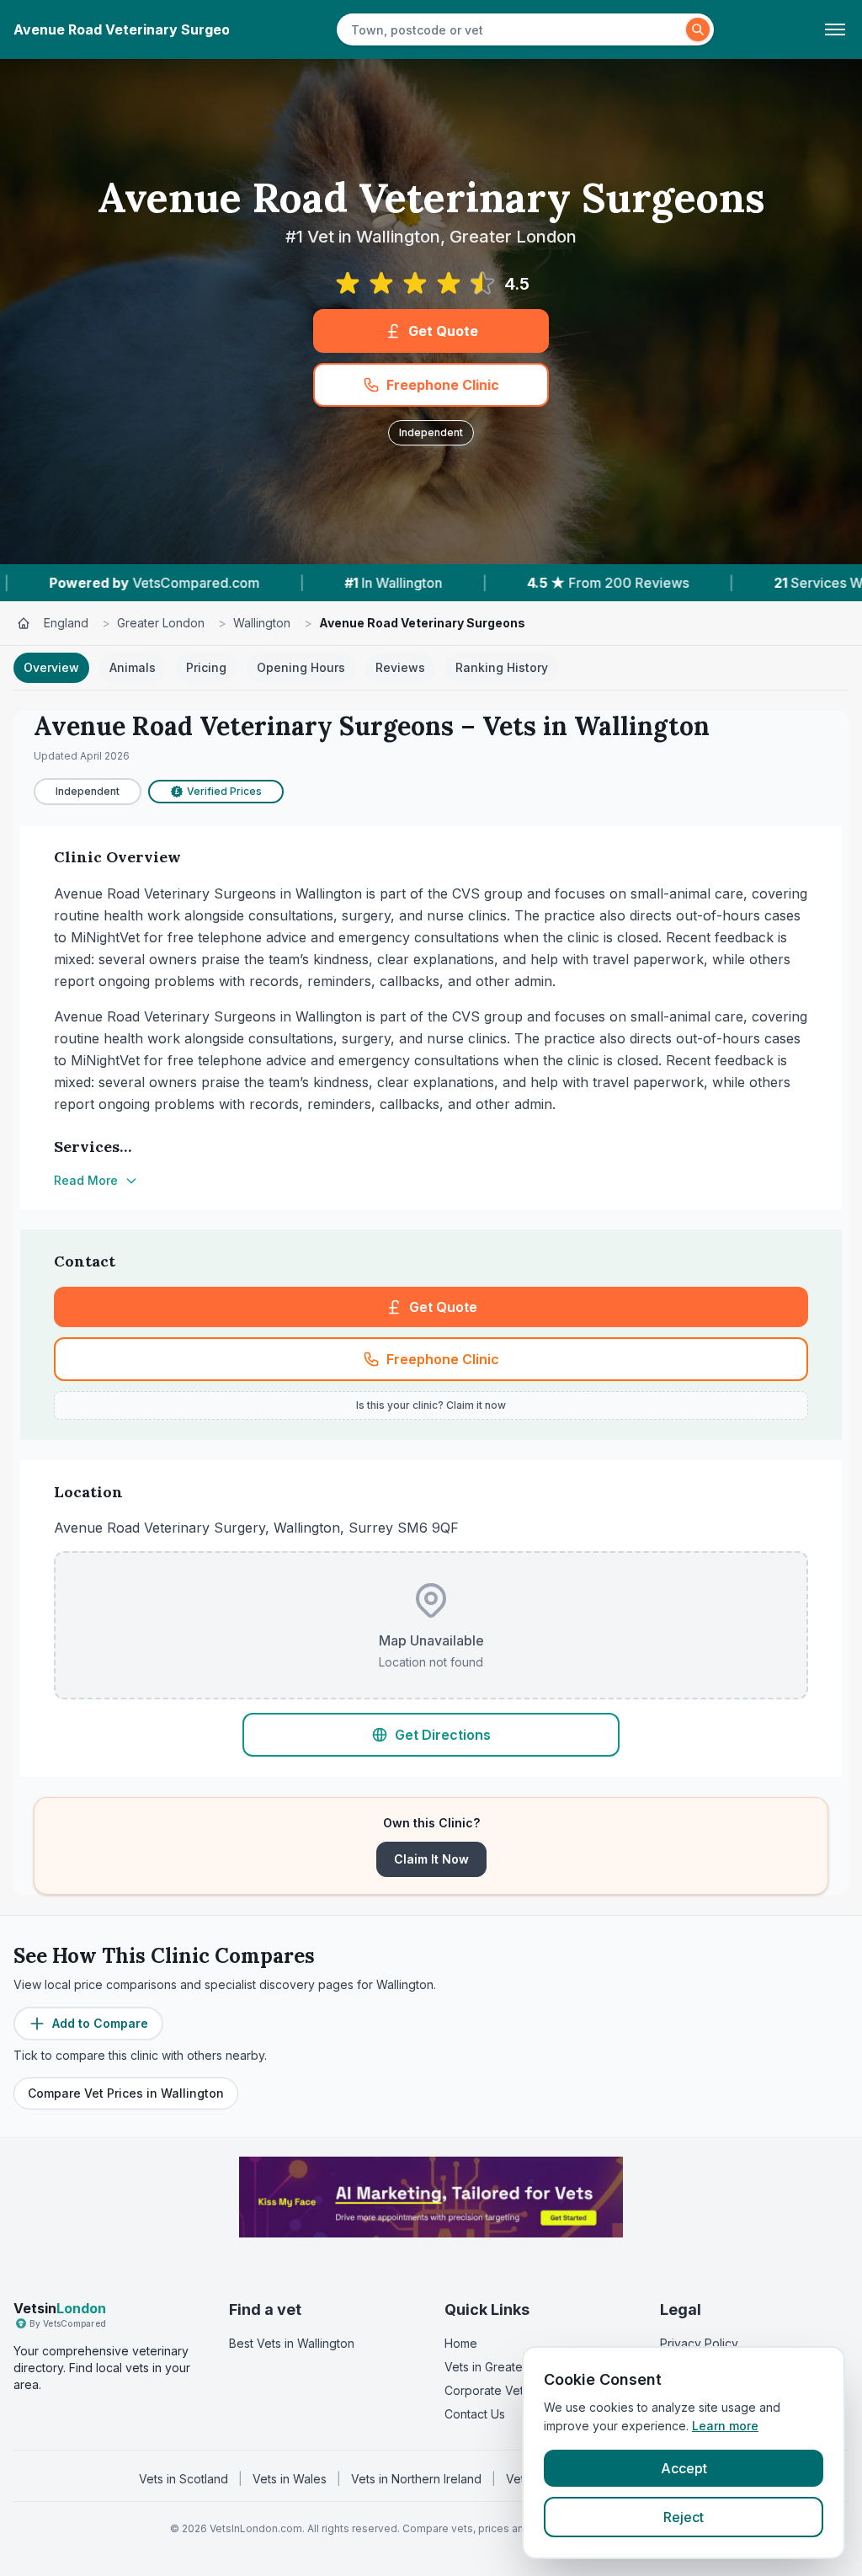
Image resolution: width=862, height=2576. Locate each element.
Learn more (725, 2426)
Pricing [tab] (206, 667)
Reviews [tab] (400, 667)
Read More (86, 1180)
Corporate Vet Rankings (511, 2390)
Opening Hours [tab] (301, 667)
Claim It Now (431, 1859)
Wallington (262, 623)
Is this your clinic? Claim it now (431, 1405)
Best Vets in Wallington (292, 2343)
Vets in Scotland (184, 2479)
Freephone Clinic (443, 385)
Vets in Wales (290, 2479)
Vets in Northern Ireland (416, 2479)
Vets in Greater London (508, 2367)
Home (461, 2343)
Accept (684, 2468)
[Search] (698, 29)
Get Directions (443, 1735)
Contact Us (475, 2414)
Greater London (161, 623)
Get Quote (443, 331)
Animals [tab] (133, 667)
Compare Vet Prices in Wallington (126, 2093)
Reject (684, 2517)
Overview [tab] (51, 667)
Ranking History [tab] (502, 667)
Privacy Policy (699, 2343)
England (66, 623)
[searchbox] (513, 29)
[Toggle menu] (835, 29)
